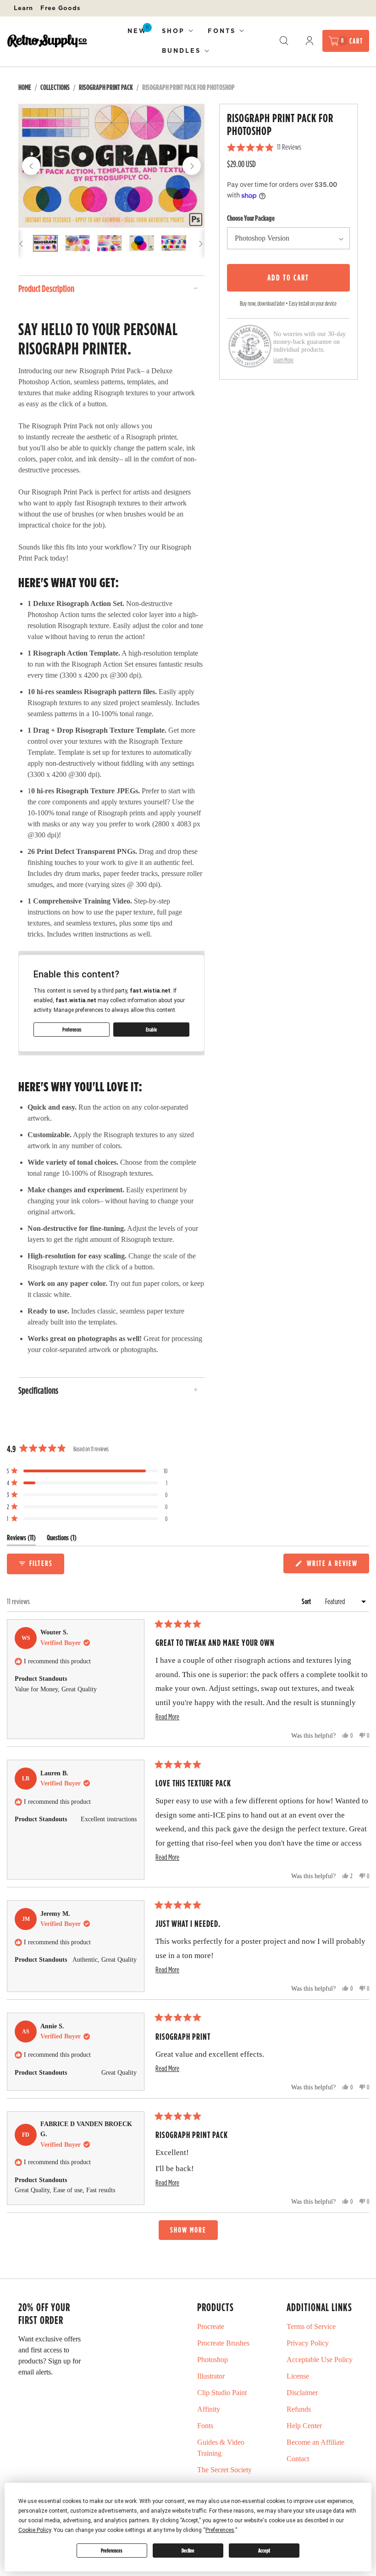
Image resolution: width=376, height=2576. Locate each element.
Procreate (211, 2326)
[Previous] (31, 166)
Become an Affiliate (315, 2442)
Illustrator (211, 2376)
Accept (264, 2551)
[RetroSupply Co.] (47, 41)
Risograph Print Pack (106, 87)
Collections (55, 87)
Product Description (46, 288)
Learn (23, 8)
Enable (151, 1030)
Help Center (304, 2426)
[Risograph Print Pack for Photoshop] (111, 166)
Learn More (283, 360)
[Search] (284, 41)
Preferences (112, 2551)
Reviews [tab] (21, 1540)
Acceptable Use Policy (320, 2360)
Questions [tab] (62, 1540)
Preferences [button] (220, 2530)
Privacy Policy (308, 2343)
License (298, 2376)
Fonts (222, 31)
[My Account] (310, 41)
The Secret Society (224, 2470)
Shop (173, 31)
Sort (307, 1601)
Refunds (299, 2409)
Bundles (181, 51)
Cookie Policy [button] (35, 2530)
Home (25, 87)
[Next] (192, 166)
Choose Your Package (251, 218)
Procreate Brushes (223, 2343)
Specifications (38, 1390)
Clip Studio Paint (222, 2393)
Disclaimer (302, 2393)
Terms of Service (311, 2326)
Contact (298, 2459)
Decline (188, 2551)
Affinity (209, 2409)
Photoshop (213, 2360)
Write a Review (334, 1565)
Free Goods (61, 8)
